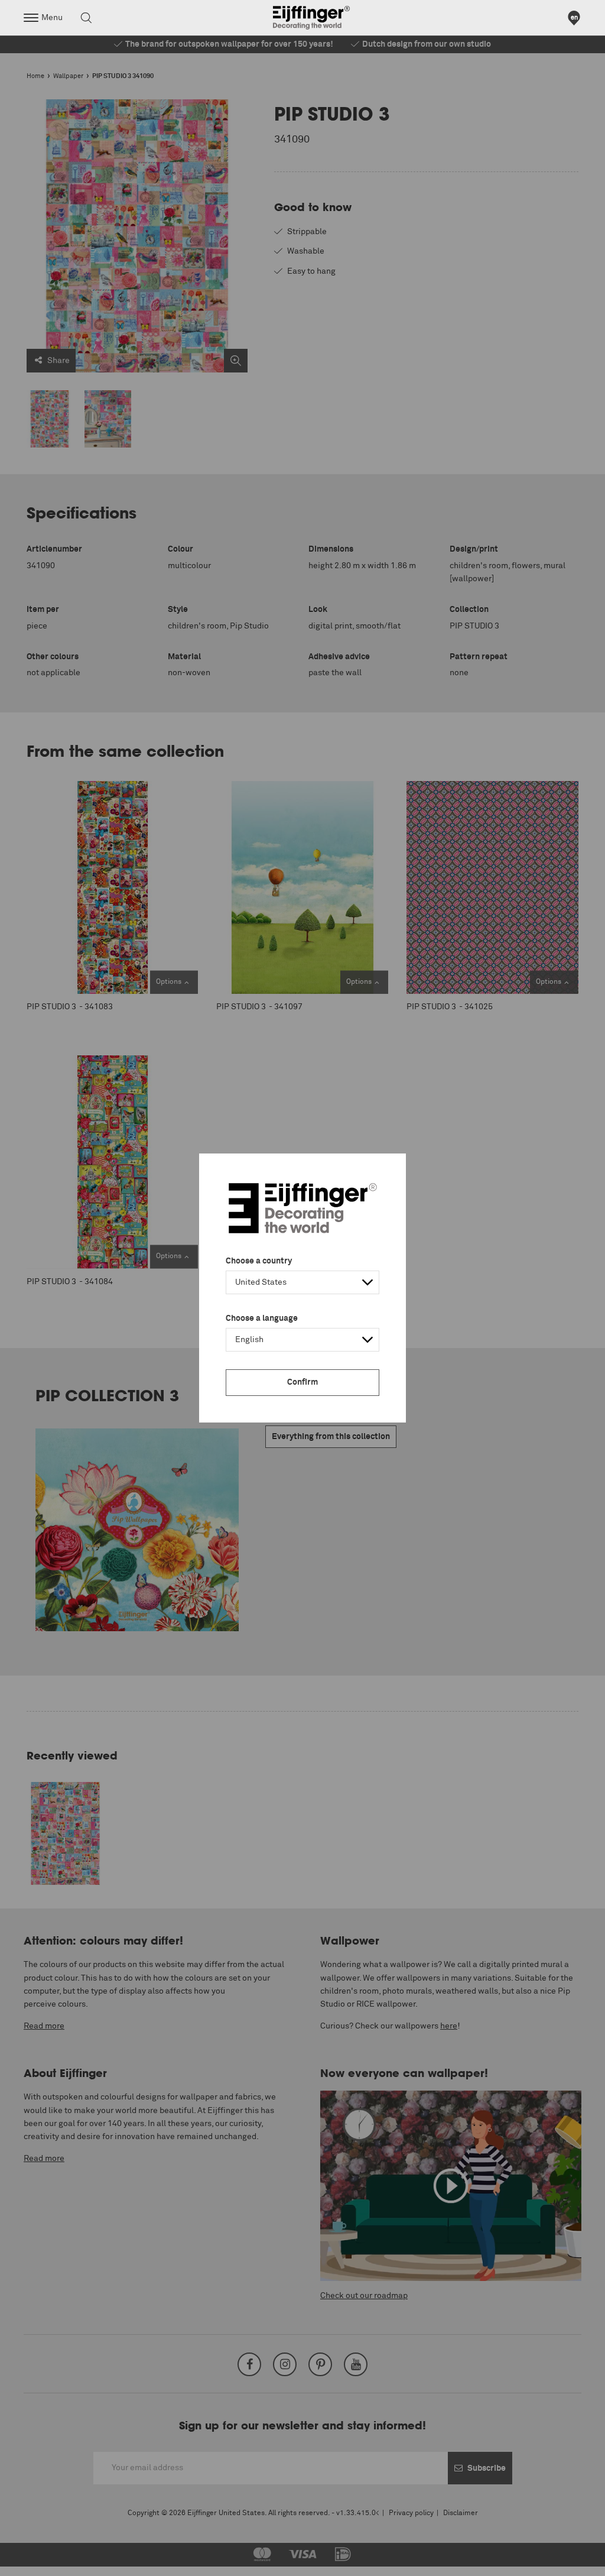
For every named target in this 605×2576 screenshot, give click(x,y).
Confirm (302, 1382)
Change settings (40, 2561)
